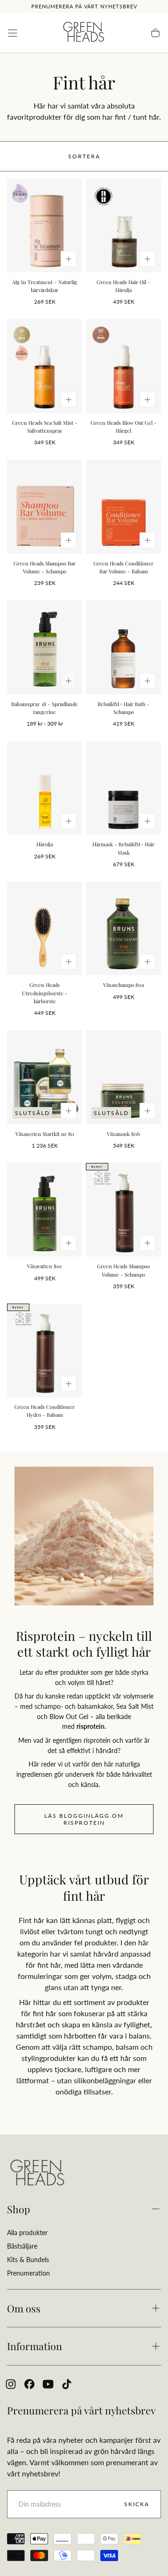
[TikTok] (67, 2384)
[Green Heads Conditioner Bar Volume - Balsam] (123, 506)
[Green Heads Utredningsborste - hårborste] (45, 928)
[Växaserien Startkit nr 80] (45, 1077)
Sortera (84, 156)
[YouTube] (48, 2384)
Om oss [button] (24, 2308)
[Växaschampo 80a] (123, 928)
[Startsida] (84, 33)
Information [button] (35, 2346)
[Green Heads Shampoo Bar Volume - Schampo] (45, 506)
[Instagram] (11, 2384)
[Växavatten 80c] (45, 1210)
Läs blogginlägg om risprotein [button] (84, 1819)
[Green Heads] (37, 2173)
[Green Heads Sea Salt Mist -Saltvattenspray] (45, 366)
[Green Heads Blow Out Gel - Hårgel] (123, 366)
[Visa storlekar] (69, 259)
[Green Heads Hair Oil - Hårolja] (123, 226)
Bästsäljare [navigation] (22, 2246)
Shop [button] (19, 2209)
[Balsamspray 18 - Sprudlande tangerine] (45, 647)
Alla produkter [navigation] (27, 2233)
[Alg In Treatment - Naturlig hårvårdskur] (45, 226)
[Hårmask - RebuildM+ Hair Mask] (123, 788)
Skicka (137, 2504)
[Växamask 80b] (123, 1077)
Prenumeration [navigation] (28, 2273)
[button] (13, 33)
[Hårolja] (45, 788)
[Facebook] (29, 2384)
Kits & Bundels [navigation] (28, 2260)
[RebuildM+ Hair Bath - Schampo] (123, 647)
